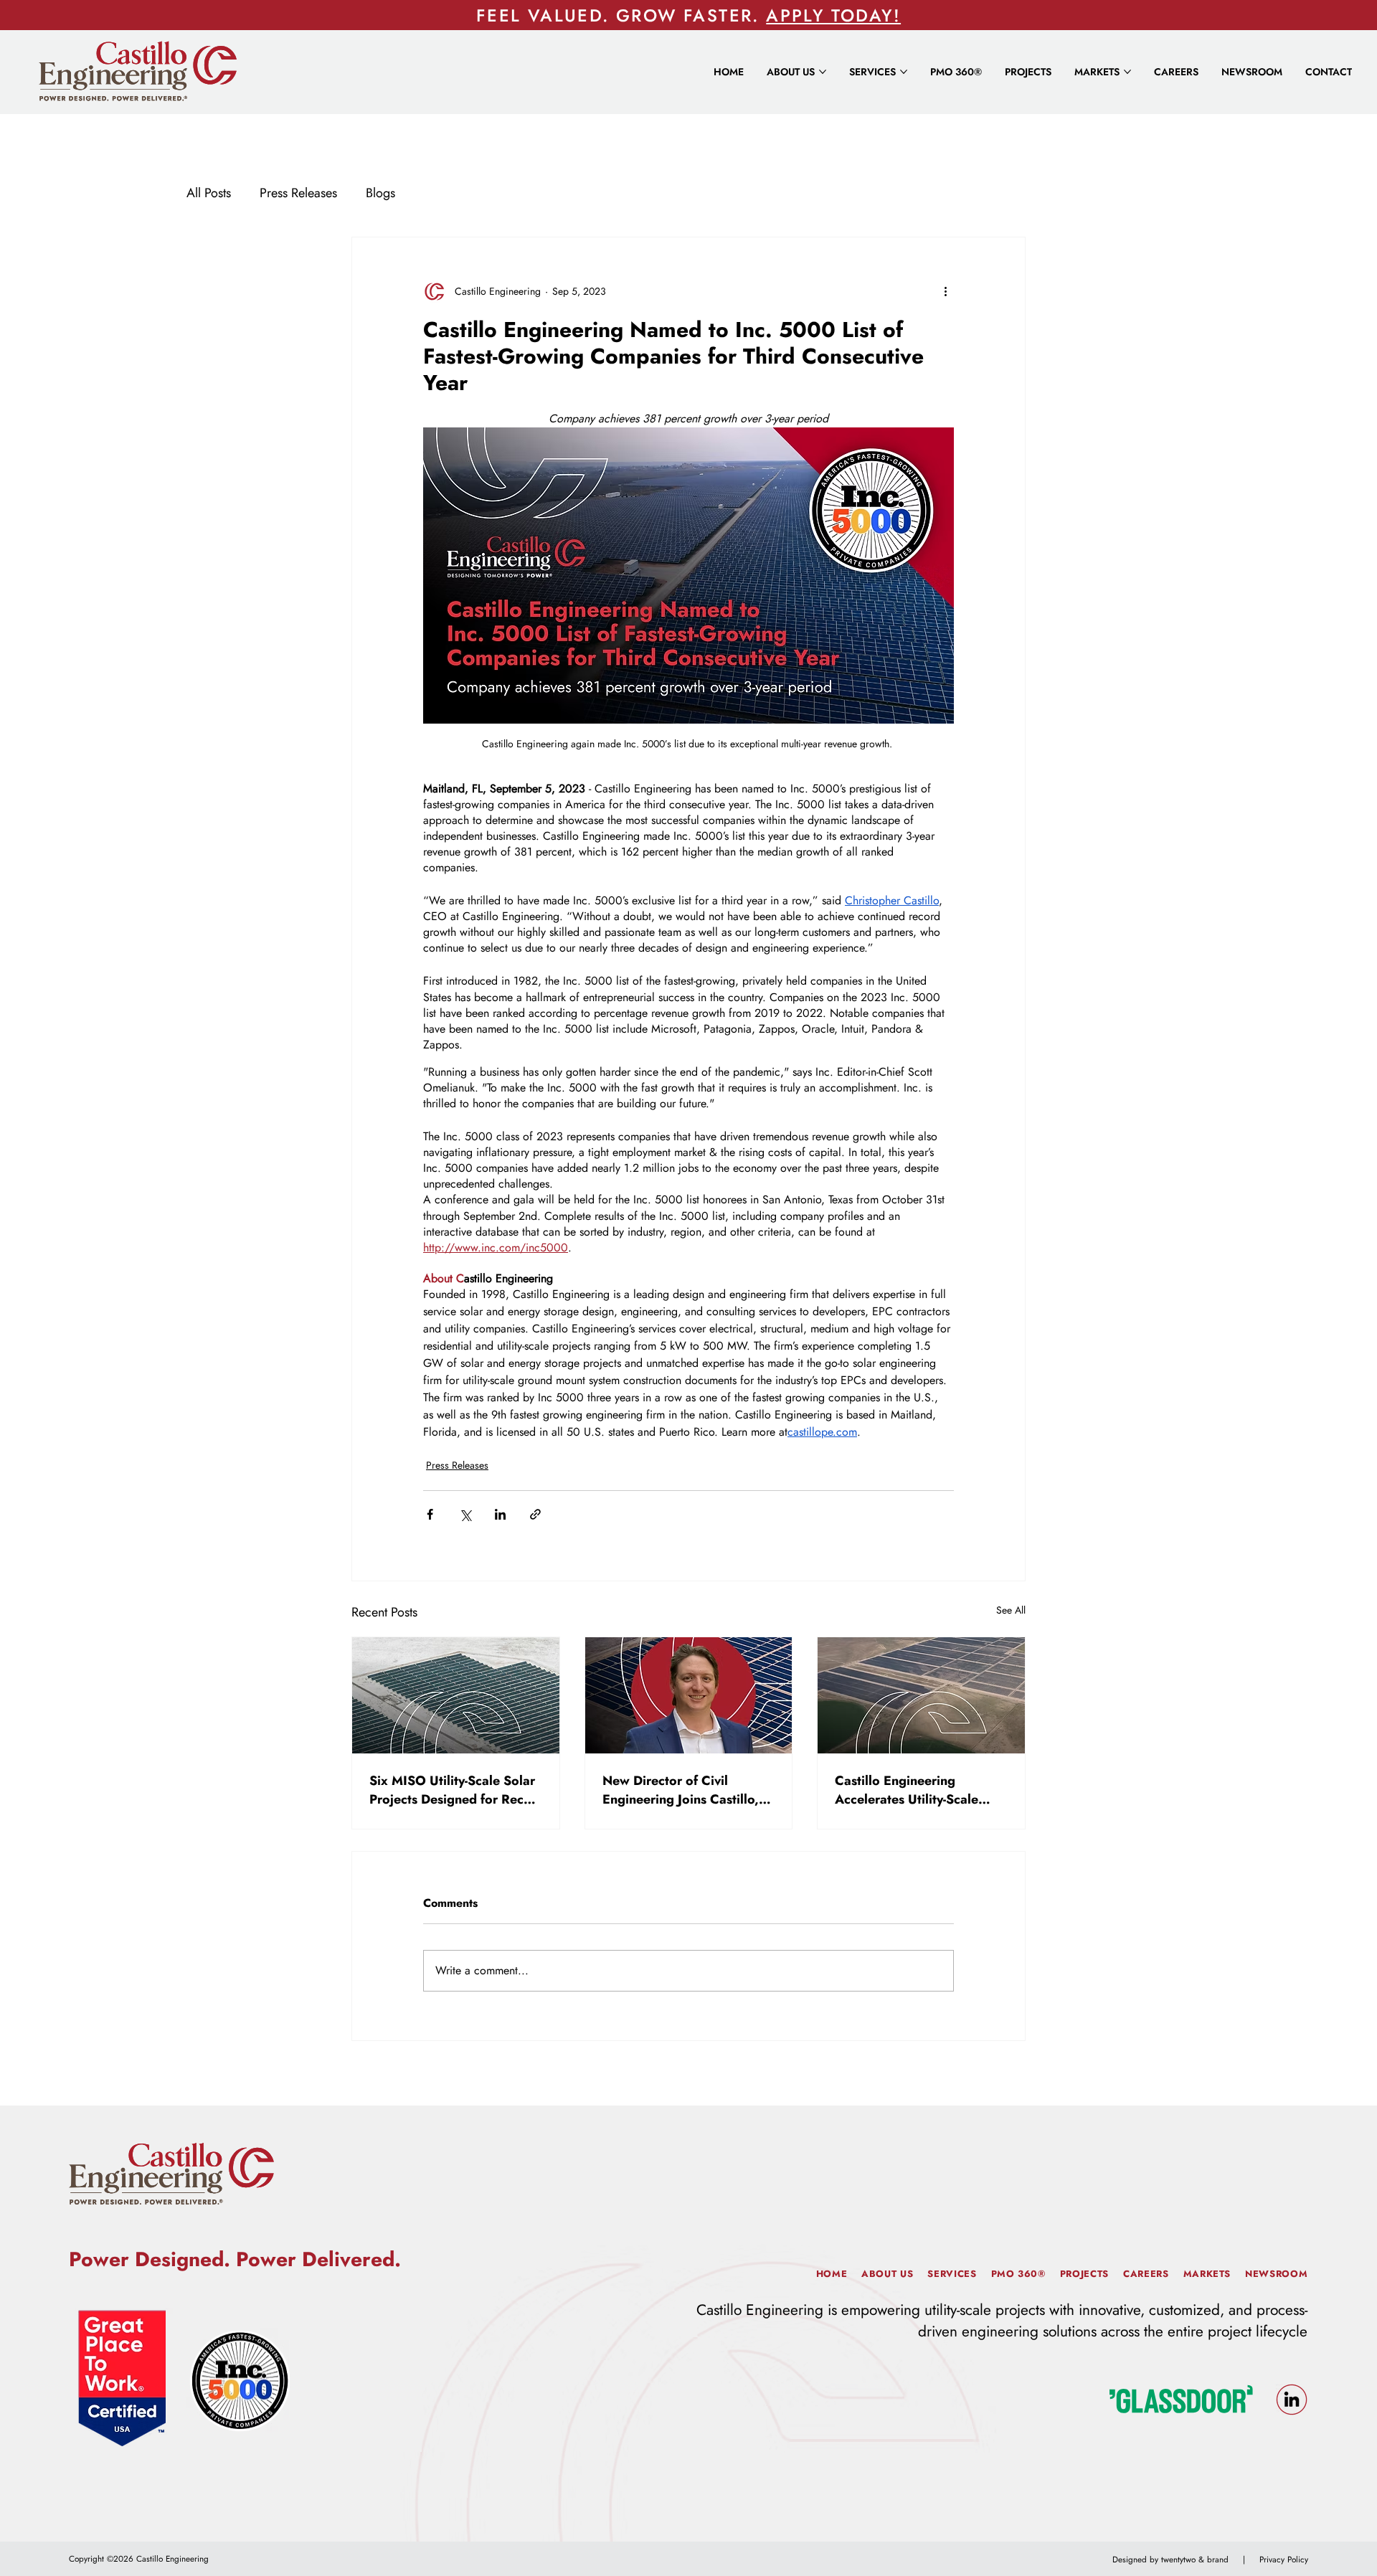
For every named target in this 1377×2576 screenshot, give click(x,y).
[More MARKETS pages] (1127, 72)
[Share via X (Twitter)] (465, 1514)
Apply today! (833, 15)
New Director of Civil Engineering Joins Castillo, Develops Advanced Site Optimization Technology (681, 1790)
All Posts (209, 193)
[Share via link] (535, 1514)
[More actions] (945, 292)
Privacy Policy (1284, 2559)
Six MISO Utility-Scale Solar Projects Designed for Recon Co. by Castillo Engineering (454, 1790)
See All (1011, 1610)
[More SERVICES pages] (904, 72)
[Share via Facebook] (430, 1514)
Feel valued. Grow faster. (621, 15)
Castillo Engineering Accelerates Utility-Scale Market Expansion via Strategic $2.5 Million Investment (907, 1790)
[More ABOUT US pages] (823, 72)
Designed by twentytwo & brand (1170, 2559)
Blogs (380, 193)
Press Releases (298, 193)
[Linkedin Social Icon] (1292, 2400)
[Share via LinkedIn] (500, 1514)
